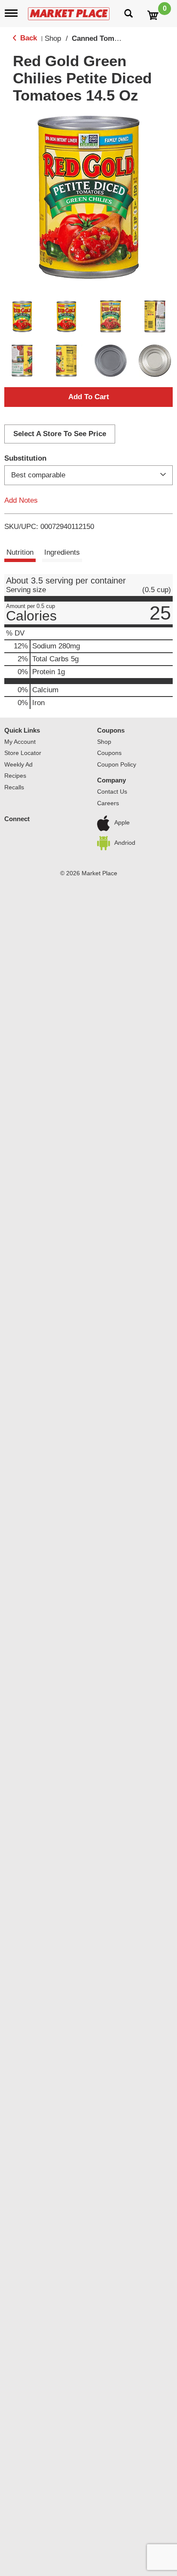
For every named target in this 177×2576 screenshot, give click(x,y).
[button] (22, 316)
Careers (108, 803)
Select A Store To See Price (60, 434)
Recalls (14, 787)
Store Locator (23, 753)
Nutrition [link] (20, 552)
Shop (53, 38)
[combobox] (88, 475)
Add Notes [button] (21, 500)
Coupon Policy (117, 764)
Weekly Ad (18, 764)
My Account (20, 742)
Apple (122, 823)
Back (27, 38)
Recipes (15, 776)
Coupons (111, 730)
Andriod (125, 843)
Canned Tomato (98, 38)
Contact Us (112, 791)
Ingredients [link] (62, 552)
